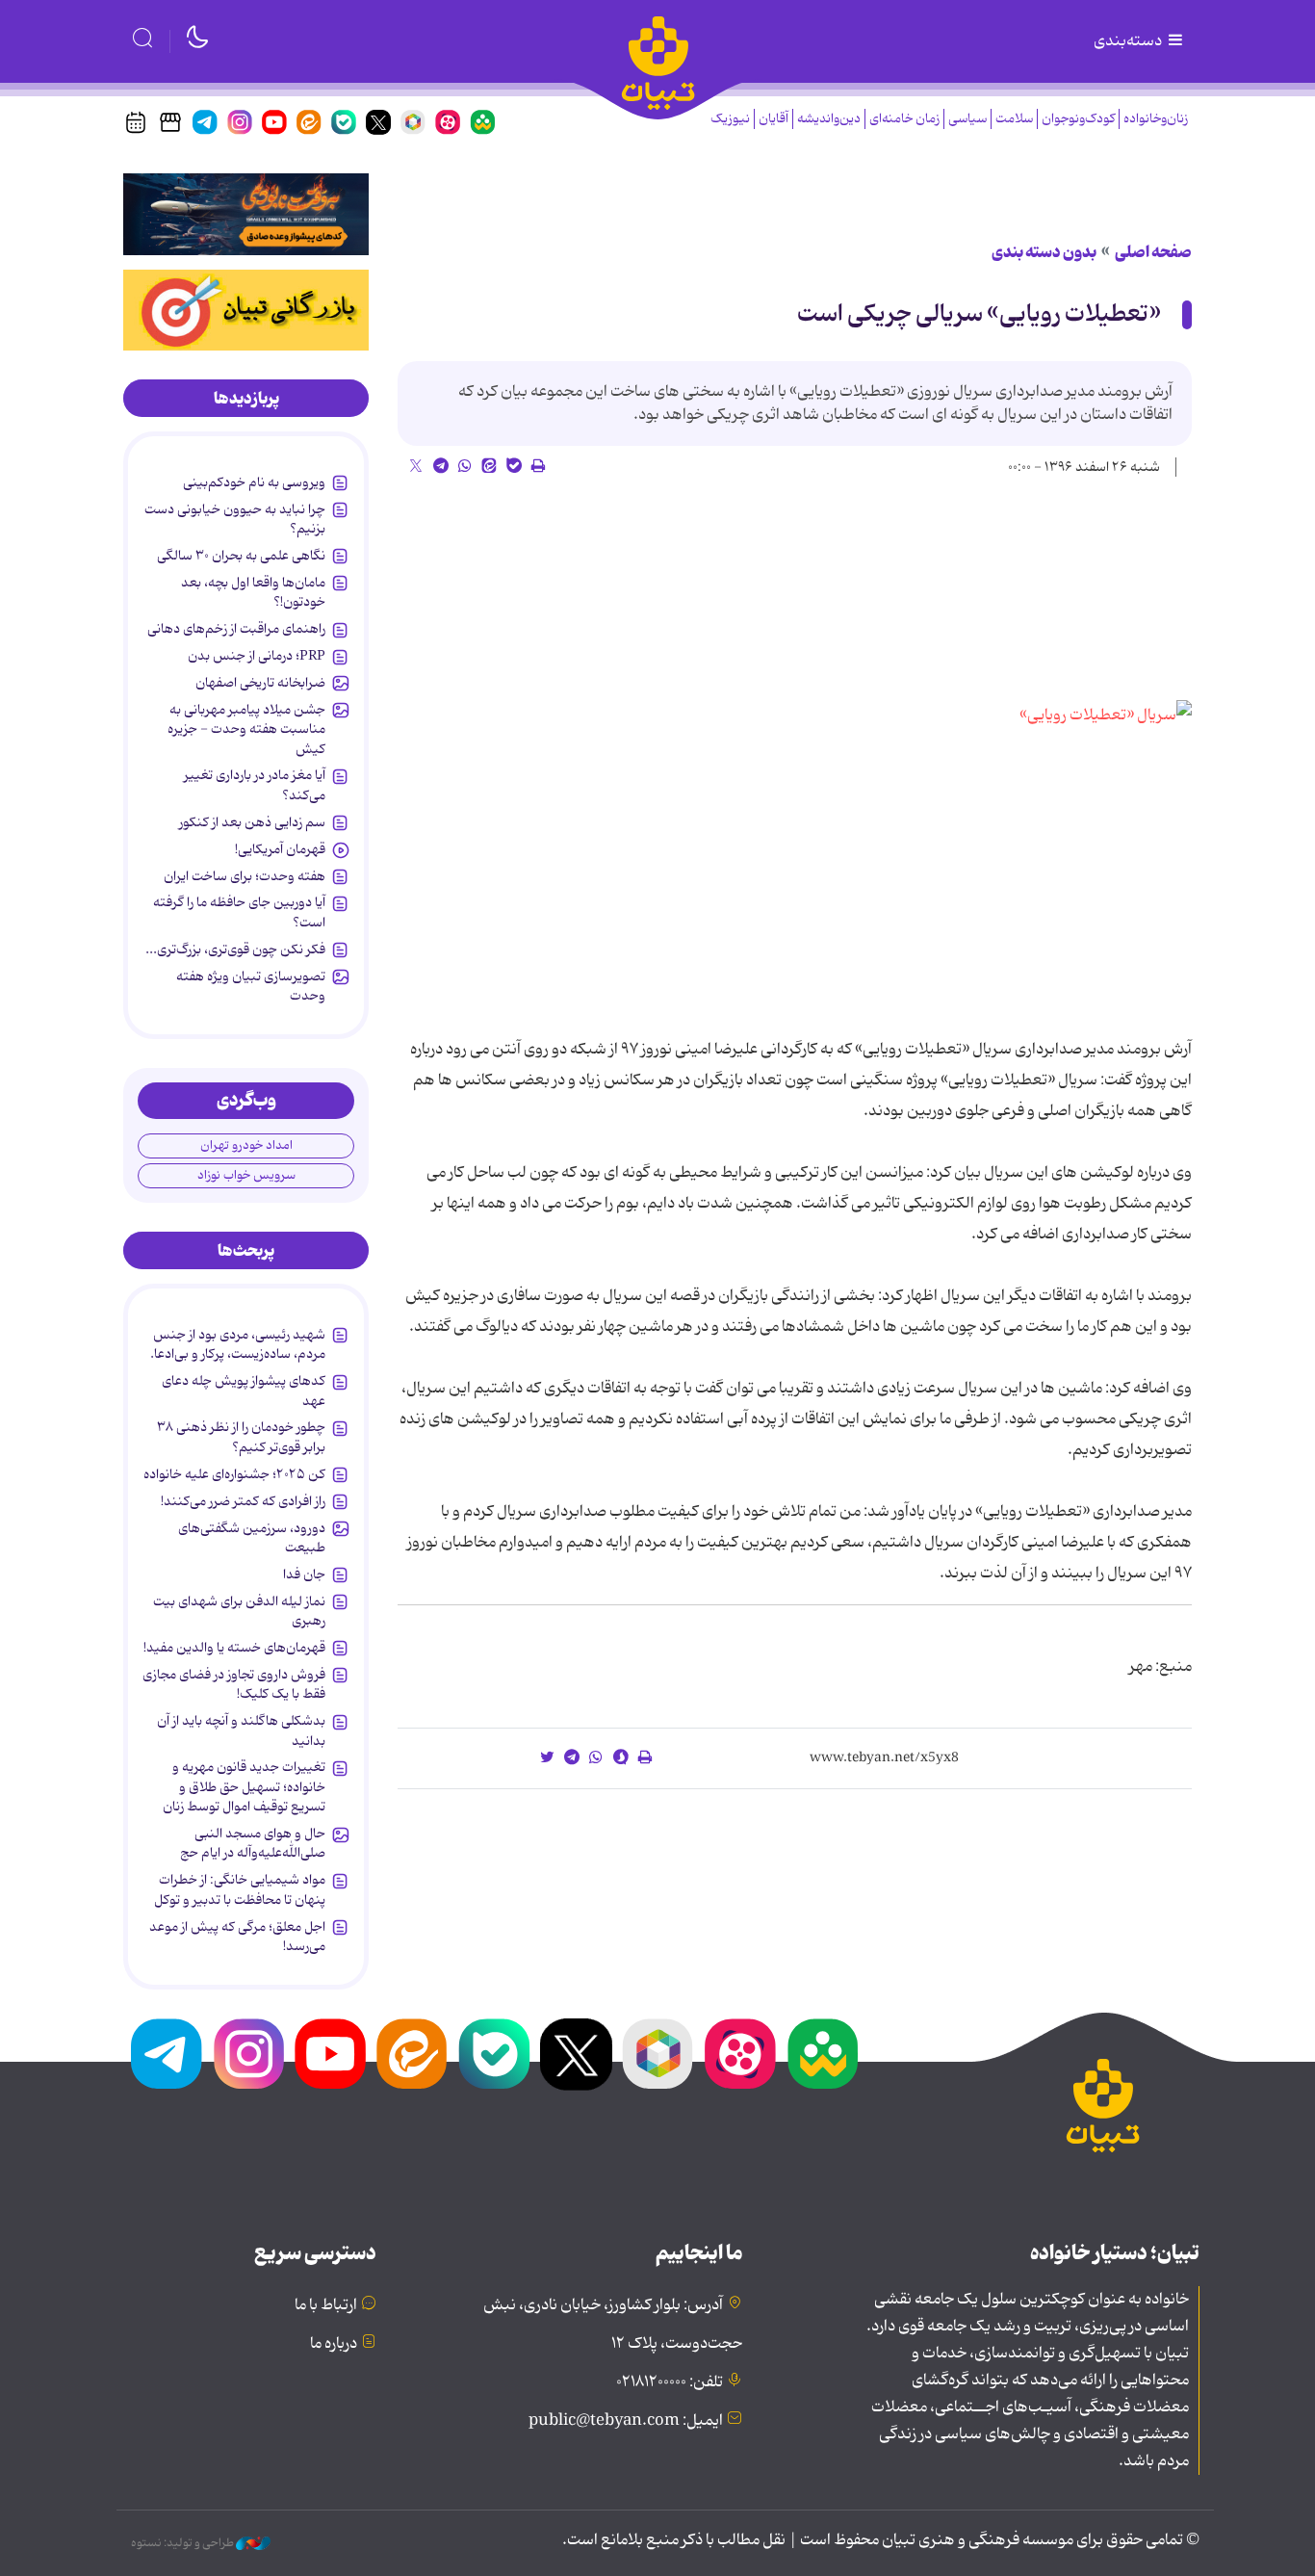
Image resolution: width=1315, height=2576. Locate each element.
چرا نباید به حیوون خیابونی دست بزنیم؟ (235, 519)
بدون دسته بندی (1044, 252)
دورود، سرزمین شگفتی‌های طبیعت (252, 1538)
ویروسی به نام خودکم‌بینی (254, 482)
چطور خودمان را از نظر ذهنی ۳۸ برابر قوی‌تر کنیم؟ (241, 1437)
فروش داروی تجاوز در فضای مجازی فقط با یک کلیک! (234, 1684)
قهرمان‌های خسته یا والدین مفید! (234, 1648)
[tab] (246, 399)
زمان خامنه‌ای (904, 119)
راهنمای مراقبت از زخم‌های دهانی (236, 629)
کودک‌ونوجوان (1078, 119)
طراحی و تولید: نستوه (183, 2543)
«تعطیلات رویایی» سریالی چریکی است (979, 314)
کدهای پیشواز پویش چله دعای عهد (244, 1391)
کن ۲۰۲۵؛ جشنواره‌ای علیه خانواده (234, 1474)
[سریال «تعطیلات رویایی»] (964, 852)
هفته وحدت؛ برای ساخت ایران (245, 876)
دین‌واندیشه (829, 119)
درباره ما (334, 2344)
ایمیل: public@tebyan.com (626, 2421)
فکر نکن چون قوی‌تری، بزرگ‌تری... (235, 950)
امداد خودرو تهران (246, 1145)
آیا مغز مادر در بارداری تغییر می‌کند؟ (255, 785)
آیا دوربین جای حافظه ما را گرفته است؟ (239, 912)
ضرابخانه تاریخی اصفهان (260, 683)
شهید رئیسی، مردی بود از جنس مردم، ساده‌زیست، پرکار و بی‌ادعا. (238, 1344)
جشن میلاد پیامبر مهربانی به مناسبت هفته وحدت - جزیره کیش (246, 729)
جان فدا (304, 1574)
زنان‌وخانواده (1156, 119)
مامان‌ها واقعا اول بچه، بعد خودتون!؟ (253, 592)
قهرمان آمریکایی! (280, 849)
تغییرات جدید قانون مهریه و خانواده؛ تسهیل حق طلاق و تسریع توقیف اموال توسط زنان (244, 1787)
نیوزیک (730, 119)
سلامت (1014, 119)
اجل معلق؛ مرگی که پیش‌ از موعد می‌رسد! (237, 1937)
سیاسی (967, 119)
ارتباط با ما (326, 2305)
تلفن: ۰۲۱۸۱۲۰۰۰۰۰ (670, 2382)
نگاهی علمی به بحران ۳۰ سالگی (241, 556)
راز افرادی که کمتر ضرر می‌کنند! (243, 1501)
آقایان (774, 119)
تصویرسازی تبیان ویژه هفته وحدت (251, 986)
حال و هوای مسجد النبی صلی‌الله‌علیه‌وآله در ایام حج (253, 1843)
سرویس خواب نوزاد (246, 1175)
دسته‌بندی (1129, 41)
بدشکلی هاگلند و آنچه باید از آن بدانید (241, 1730)
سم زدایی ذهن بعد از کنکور (252, 822)
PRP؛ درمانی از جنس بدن (257, 656)
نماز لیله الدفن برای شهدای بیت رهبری (239, 1611)
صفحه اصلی (1153, 252)
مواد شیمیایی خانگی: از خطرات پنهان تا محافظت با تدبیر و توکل (240, 1889)
